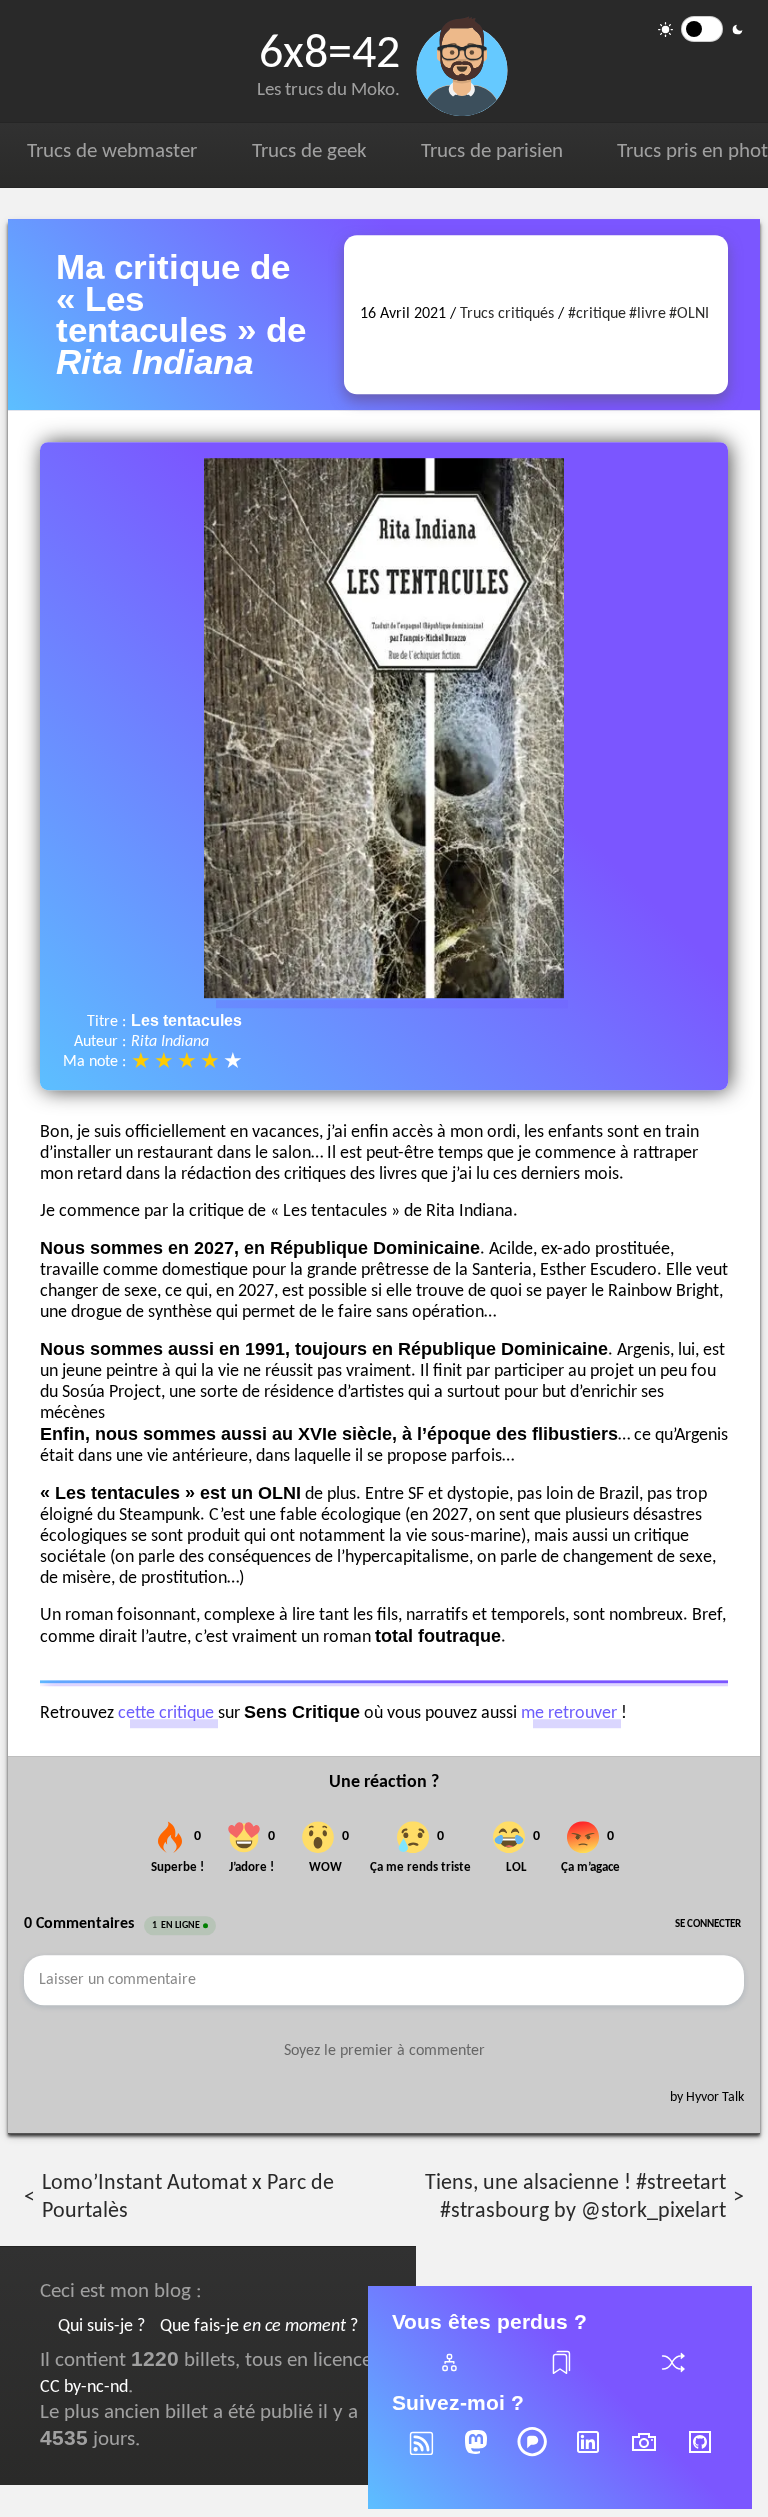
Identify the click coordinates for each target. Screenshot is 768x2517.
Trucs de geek (309, 151)
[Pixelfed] (532, 2455)
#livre (647, 315)
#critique (597, 315)
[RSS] (420, 2455)
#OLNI (689, 315)
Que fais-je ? (259, 2326)
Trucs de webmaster (112, 151)
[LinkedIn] (588, 2455)
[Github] (700, 2455)
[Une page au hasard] (672, 2374)
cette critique (166, 1713)
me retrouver (569, 1713)
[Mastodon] (476, 2455)
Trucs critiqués (507, 315)
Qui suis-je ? (101, 2326)
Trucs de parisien (492, 151)
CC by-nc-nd (84, 2387)
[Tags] (560, 2374)
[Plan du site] (448, 2374)
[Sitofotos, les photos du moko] (644, 2455)
